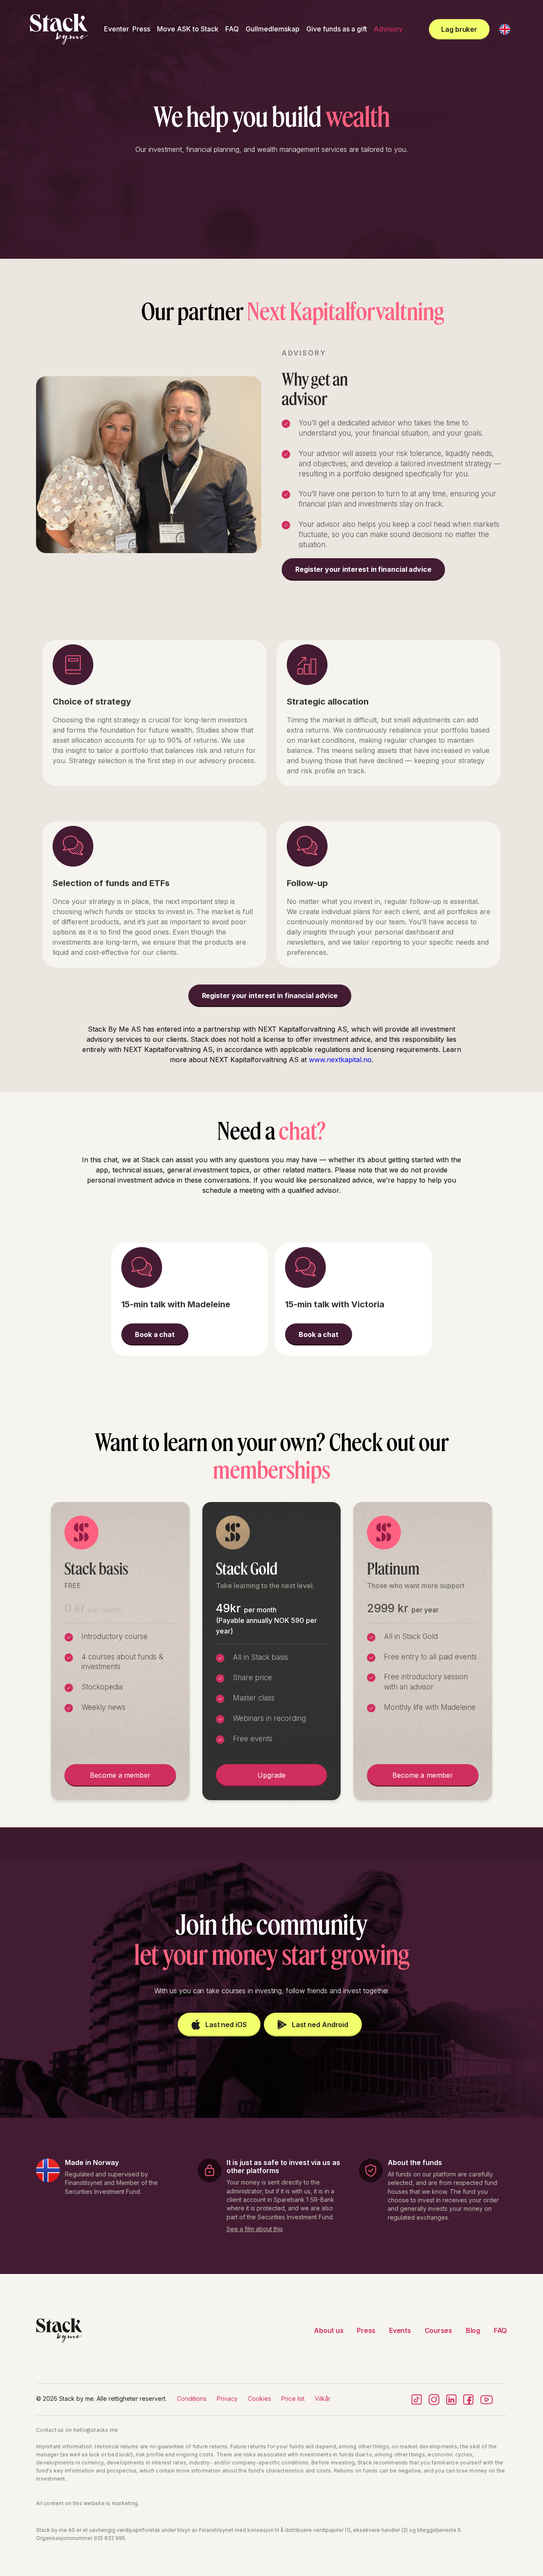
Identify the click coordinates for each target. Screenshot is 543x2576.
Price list (293, 2398)
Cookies (259, 2398)
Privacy (227, 2398)
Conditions (192, 2398)
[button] (505, 29)
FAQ (232, 29)
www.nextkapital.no (340, 1060)
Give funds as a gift (337, 29)
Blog (473, 2330)
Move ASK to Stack (188, 29)
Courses (438, 2330)
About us (329, 2330)
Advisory (388, 29)
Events (400, 2330)
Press (141, 29)
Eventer (116, 29)
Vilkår (323, 2398)
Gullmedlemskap (273, 29)
